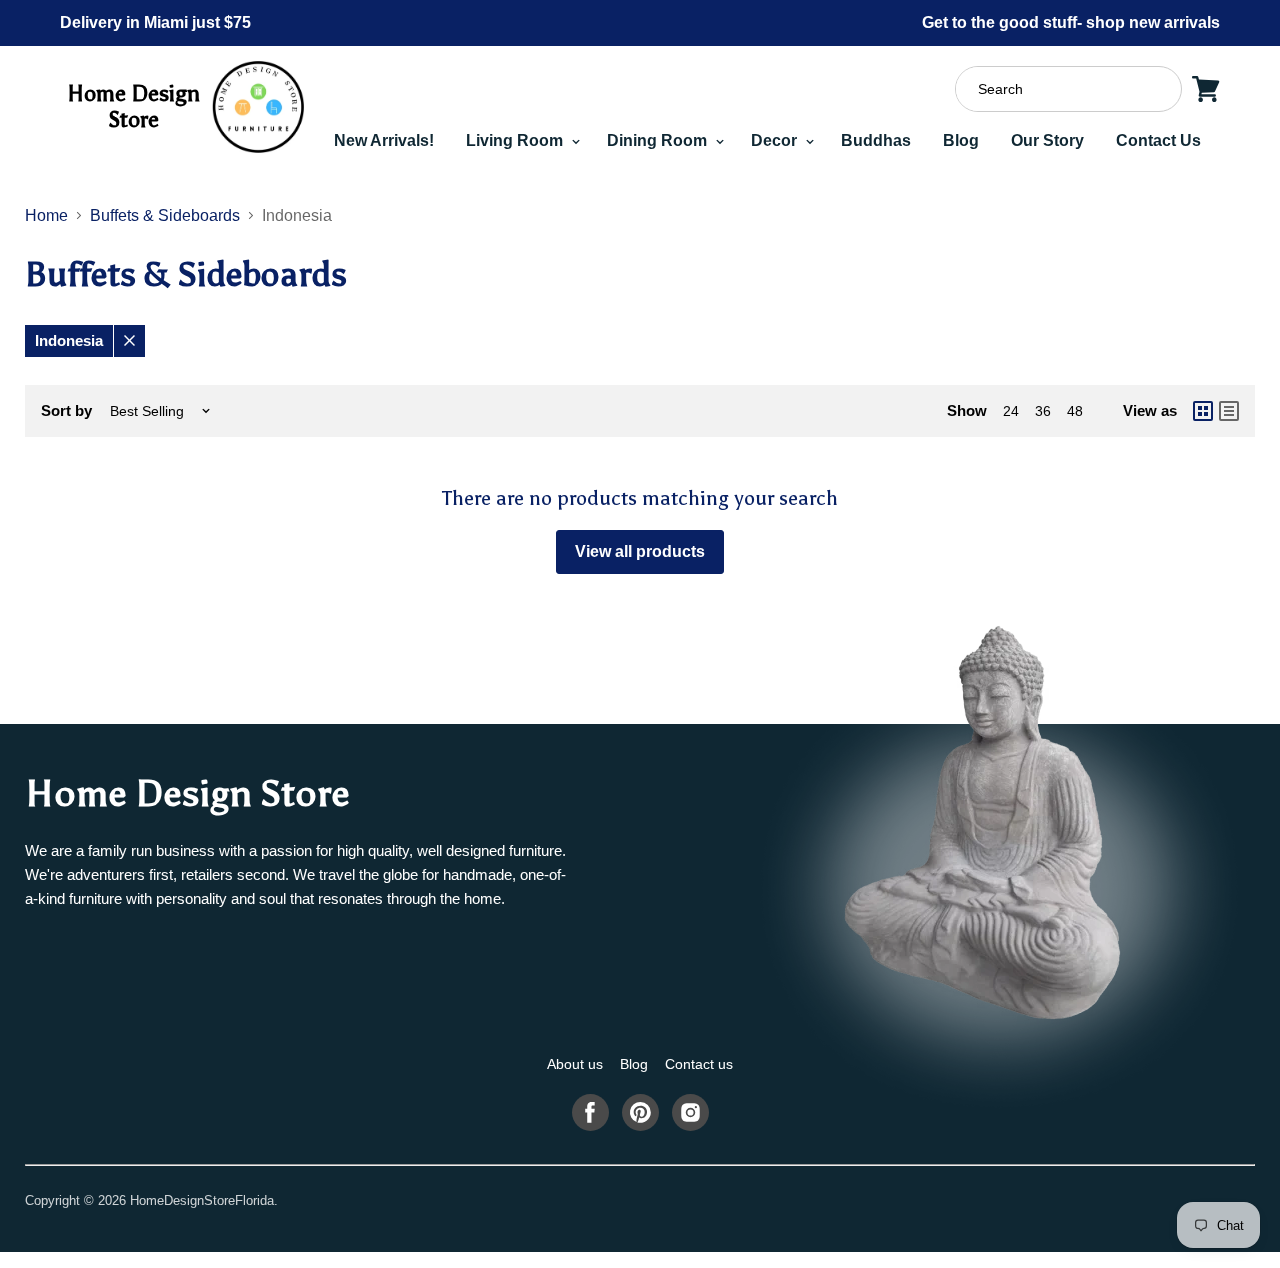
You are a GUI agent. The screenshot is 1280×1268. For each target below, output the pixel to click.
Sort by (66, 410)
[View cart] (1206, 89)
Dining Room (659, 140)
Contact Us (1158, 140)
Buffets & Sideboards (165, 215)
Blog (961, 140)
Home (46, 215)
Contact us (699, 1064)
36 (1043, 411)
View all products (640, 551)
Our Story (1047, 140)
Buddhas (876, 140)
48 (1075, 411)
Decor (776, 140)
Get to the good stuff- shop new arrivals (1071, 22)
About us (575, 1064)
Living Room (516, 140)
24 (1011, 411)
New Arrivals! (384, 140)
